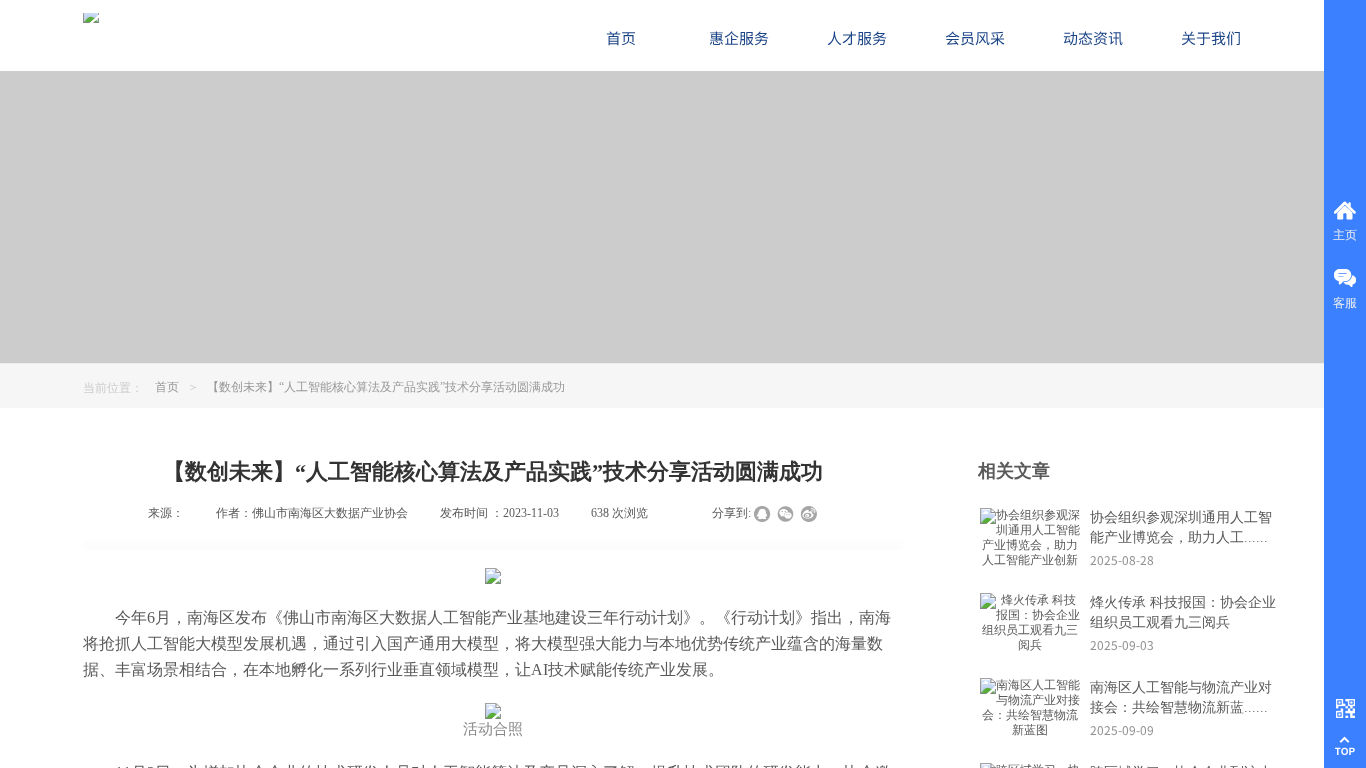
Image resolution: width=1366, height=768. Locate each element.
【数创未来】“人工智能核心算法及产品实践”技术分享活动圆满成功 (386, 387)
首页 (167, 387)
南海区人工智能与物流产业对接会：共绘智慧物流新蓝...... (1181, 697)
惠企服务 (739, 37)
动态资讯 (1093, 37)
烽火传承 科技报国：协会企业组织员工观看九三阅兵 (1183, 612)
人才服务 (857, 37)
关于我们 (1211, 37)
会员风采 (975, 37)
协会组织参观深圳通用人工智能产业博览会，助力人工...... (1181, 527)
